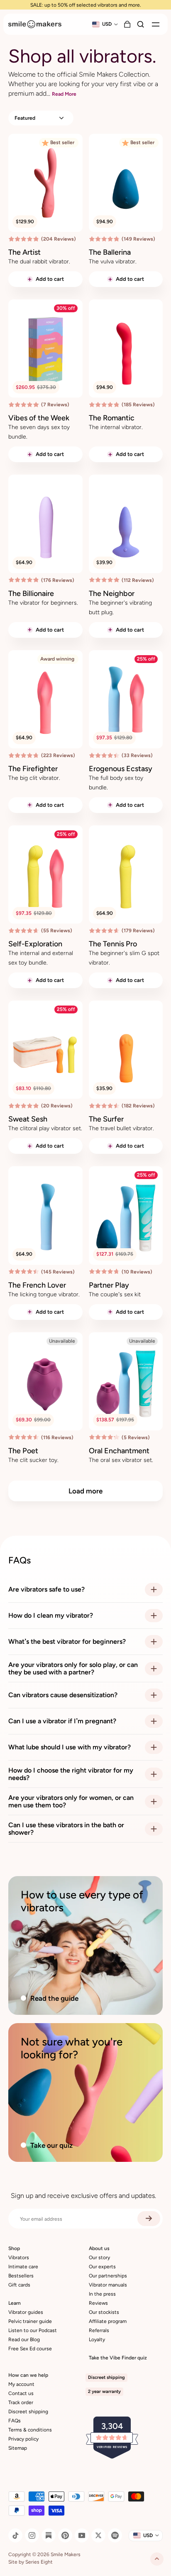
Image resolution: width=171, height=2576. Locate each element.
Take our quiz (51, 2145)
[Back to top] (157, 2559)
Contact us (21, 2393)
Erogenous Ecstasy (121, 769)
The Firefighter (33, 769)
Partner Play (109, 1285)
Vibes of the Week (39, 418)
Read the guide (54, 1998)
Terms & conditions (30, 2430)
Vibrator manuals (108, 2285)
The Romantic (112, 418)
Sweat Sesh (28, 1119)
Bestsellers (21, 2276)
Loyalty (97, 2340)
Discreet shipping (28, 2412)
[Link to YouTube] (82, 2535)
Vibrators (19, 2258)
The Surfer (106, 1119)
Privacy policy (23, 2439)
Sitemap (18, 2448)
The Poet (23, 1451)
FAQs (15, 2421)
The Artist (24, 252)
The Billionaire (31, 593)
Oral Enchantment (119, 1451)
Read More (64, 94)
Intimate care (23, 2267)
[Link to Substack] (49, 2535)
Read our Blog (24, 2340)
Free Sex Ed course (30, 2349)
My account (21, 2384)
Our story (99, 2258)
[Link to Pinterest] (65, 2535)
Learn (15, 2303)
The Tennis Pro (113, 944)
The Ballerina (110, 252)
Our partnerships (108, 2276)
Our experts (102, 2267)
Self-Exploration (35, 944)
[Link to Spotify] (115, 2535)
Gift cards (19, 2285)
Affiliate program (108, 2321)
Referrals (99, 2330)
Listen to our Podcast (33, 2330)
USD (107, 24)
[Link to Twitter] (98, 2535)
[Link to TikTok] (15, 2535)
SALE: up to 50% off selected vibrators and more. (86, 5)
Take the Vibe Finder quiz (118, 2358)
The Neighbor (112, 593)
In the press (102, 2294)
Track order (21, 2402)
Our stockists (104, 2312)
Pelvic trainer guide (30, 2321)
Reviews (98, 2303)
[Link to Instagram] (32, 2535)
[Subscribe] (149, 2219)
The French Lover (37, 1285)
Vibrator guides (26, 2312)
